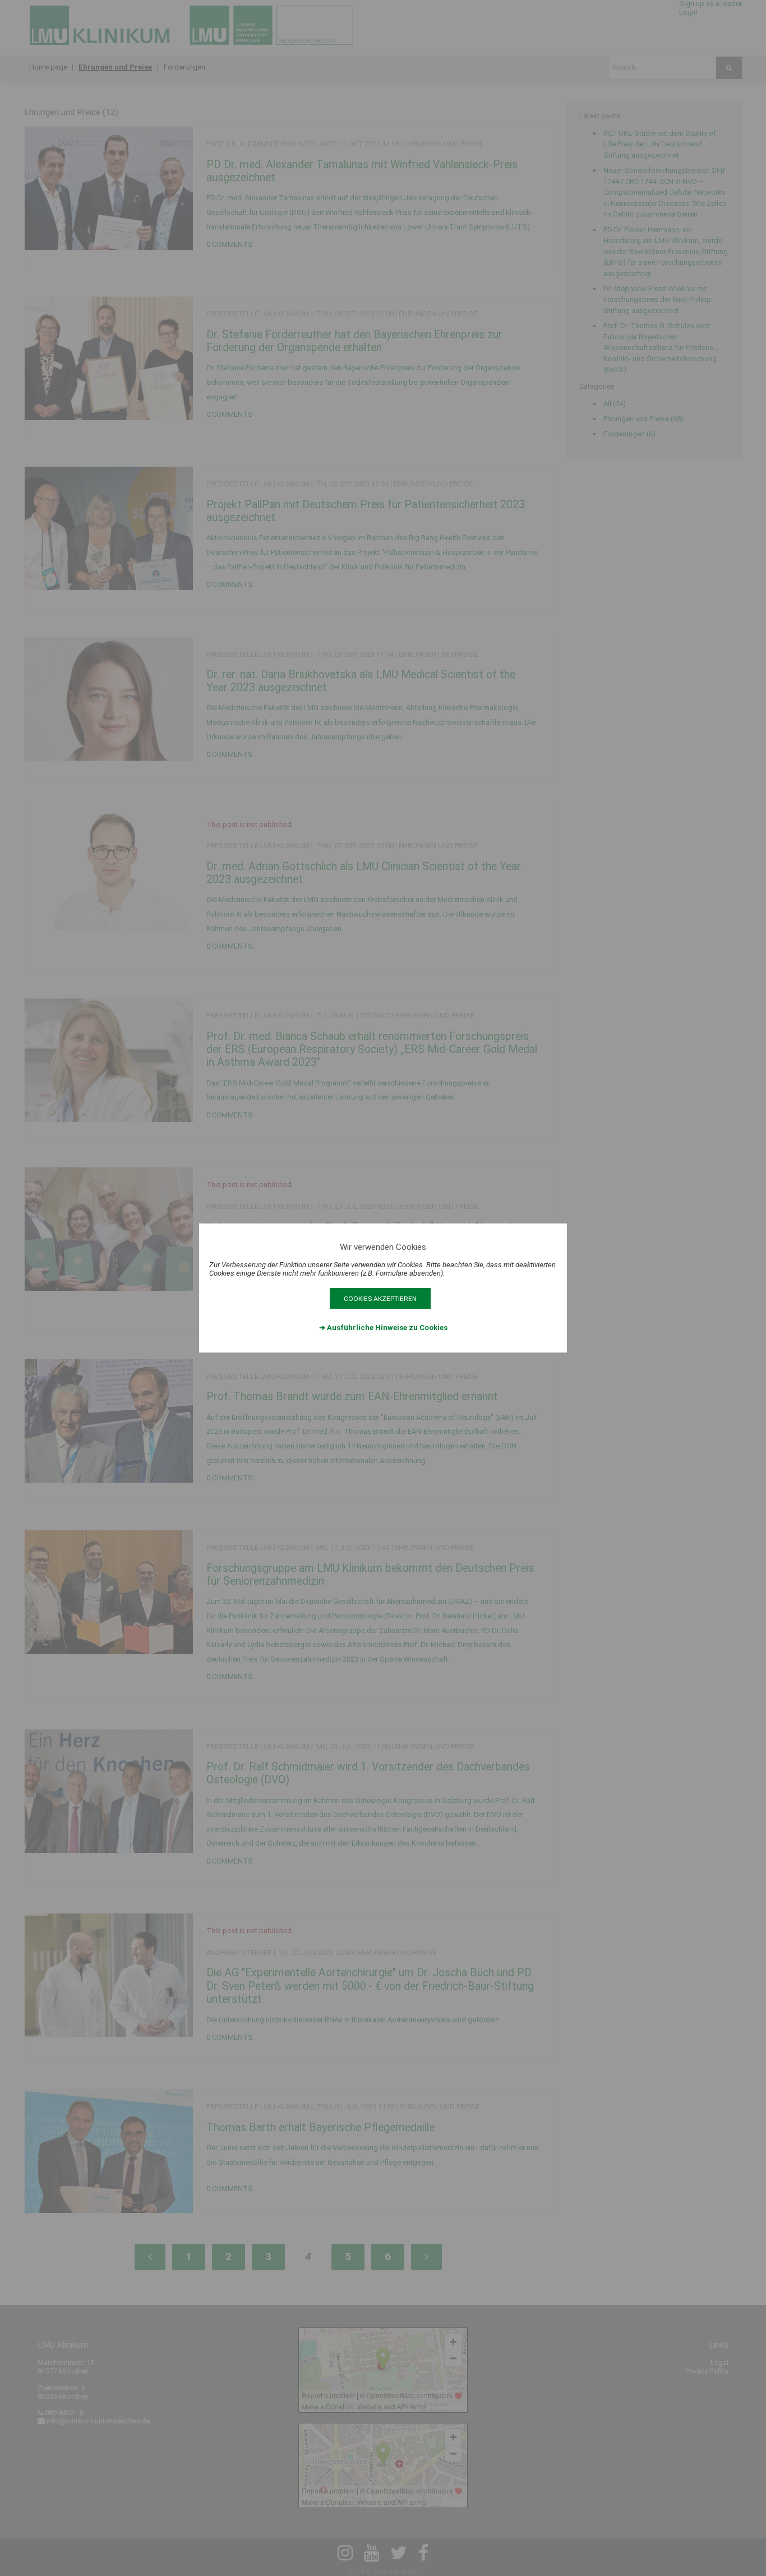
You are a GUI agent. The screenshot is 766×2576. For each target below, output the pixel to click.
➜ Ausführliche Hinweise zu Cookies (383, 1328)
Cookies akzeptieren (380, 1299)
